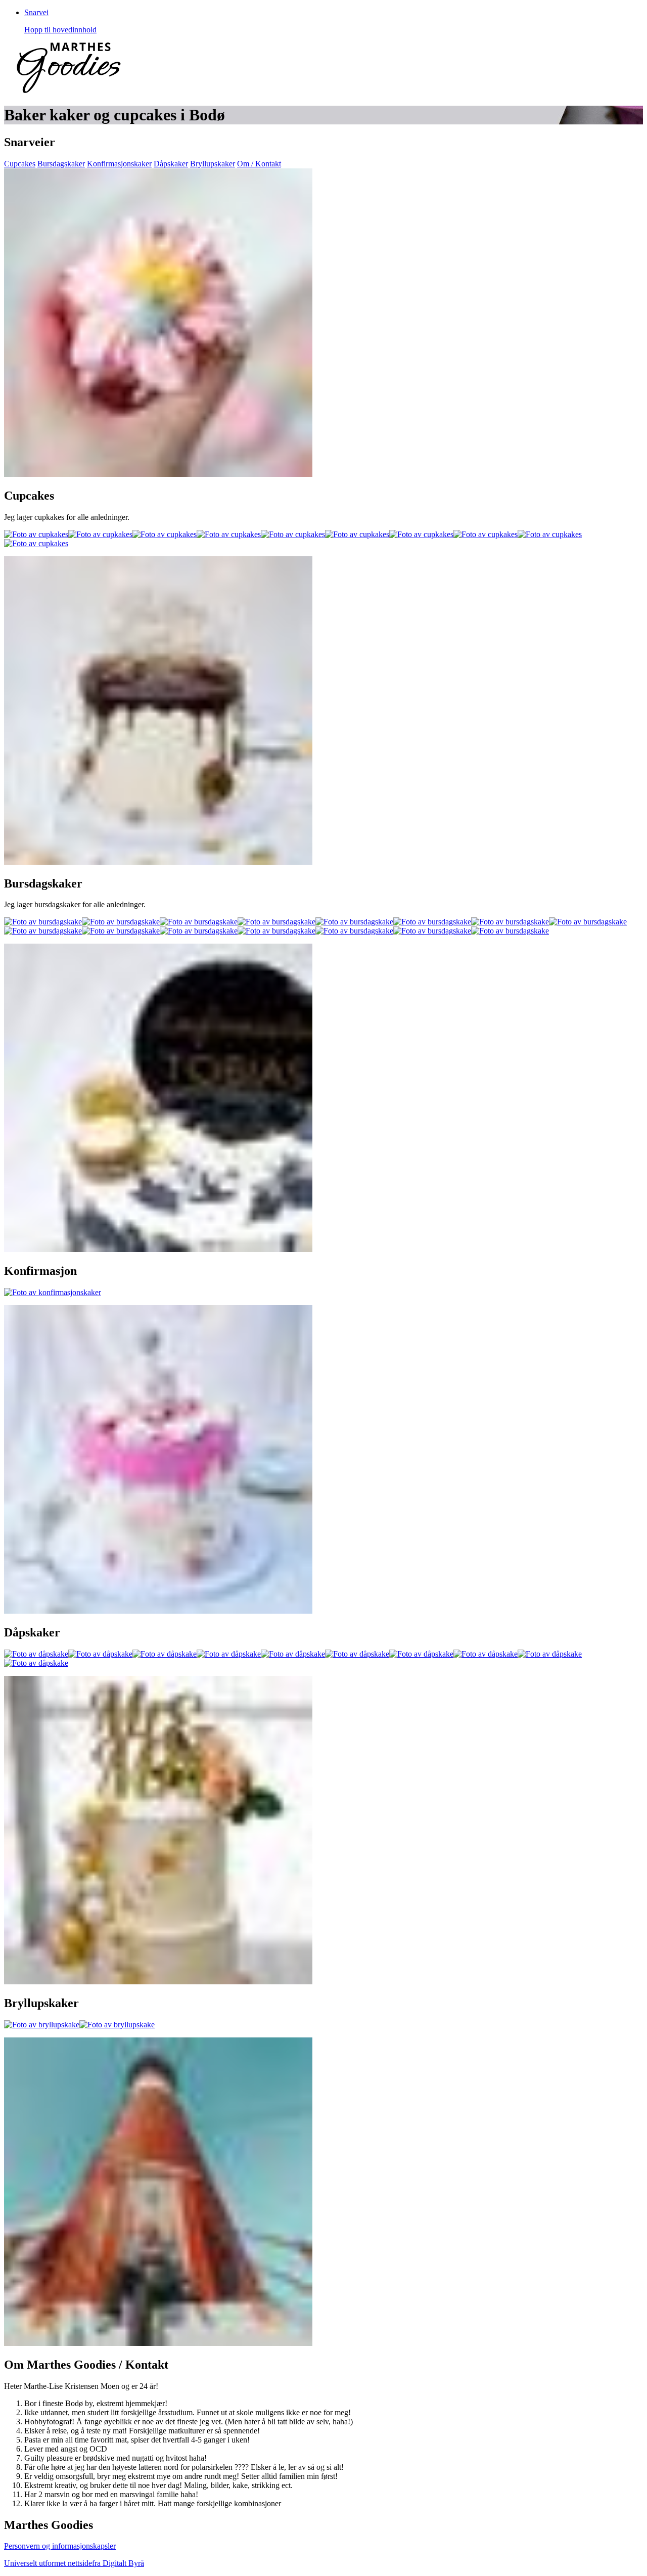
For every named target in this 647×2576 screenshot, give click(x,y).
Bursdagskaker (61, 164)
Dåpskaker (171, 164)
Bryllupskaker (213, 164)
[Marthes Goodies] (69, 90)
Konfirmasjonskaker (119, 164)
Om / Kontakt (259, 164)
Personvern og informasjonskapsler (60, 2546)
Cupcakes (20, 164)
